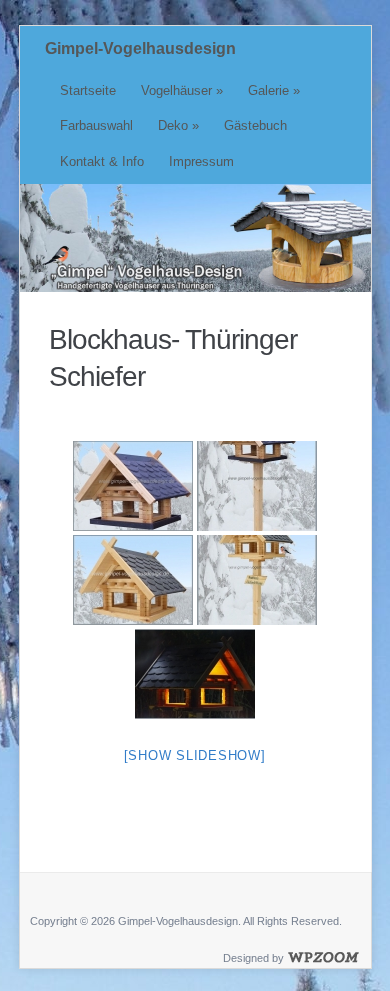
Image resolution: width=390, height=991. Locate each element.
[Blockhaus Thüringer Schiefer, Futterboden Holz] (133, 580)
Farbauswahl (96, 125)
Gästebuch (255, 125)
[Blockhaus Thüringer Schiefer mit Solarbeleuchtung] (195, 674)
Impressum (201, 161)
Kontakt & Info (102, 161)
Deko (178, 125)
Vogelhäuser (182, 90)
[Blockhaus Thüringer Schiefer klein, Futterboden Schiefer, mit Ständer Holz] (257, 486)
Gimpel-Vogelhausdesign (140, 48)
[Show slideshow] (195, 755)
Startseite (88, 90)
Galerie (274, 90)
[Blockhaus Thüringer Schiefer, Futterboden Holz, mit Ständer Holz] (257, 580)
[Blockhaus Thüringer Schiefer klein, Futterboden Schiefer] (133, 486)
